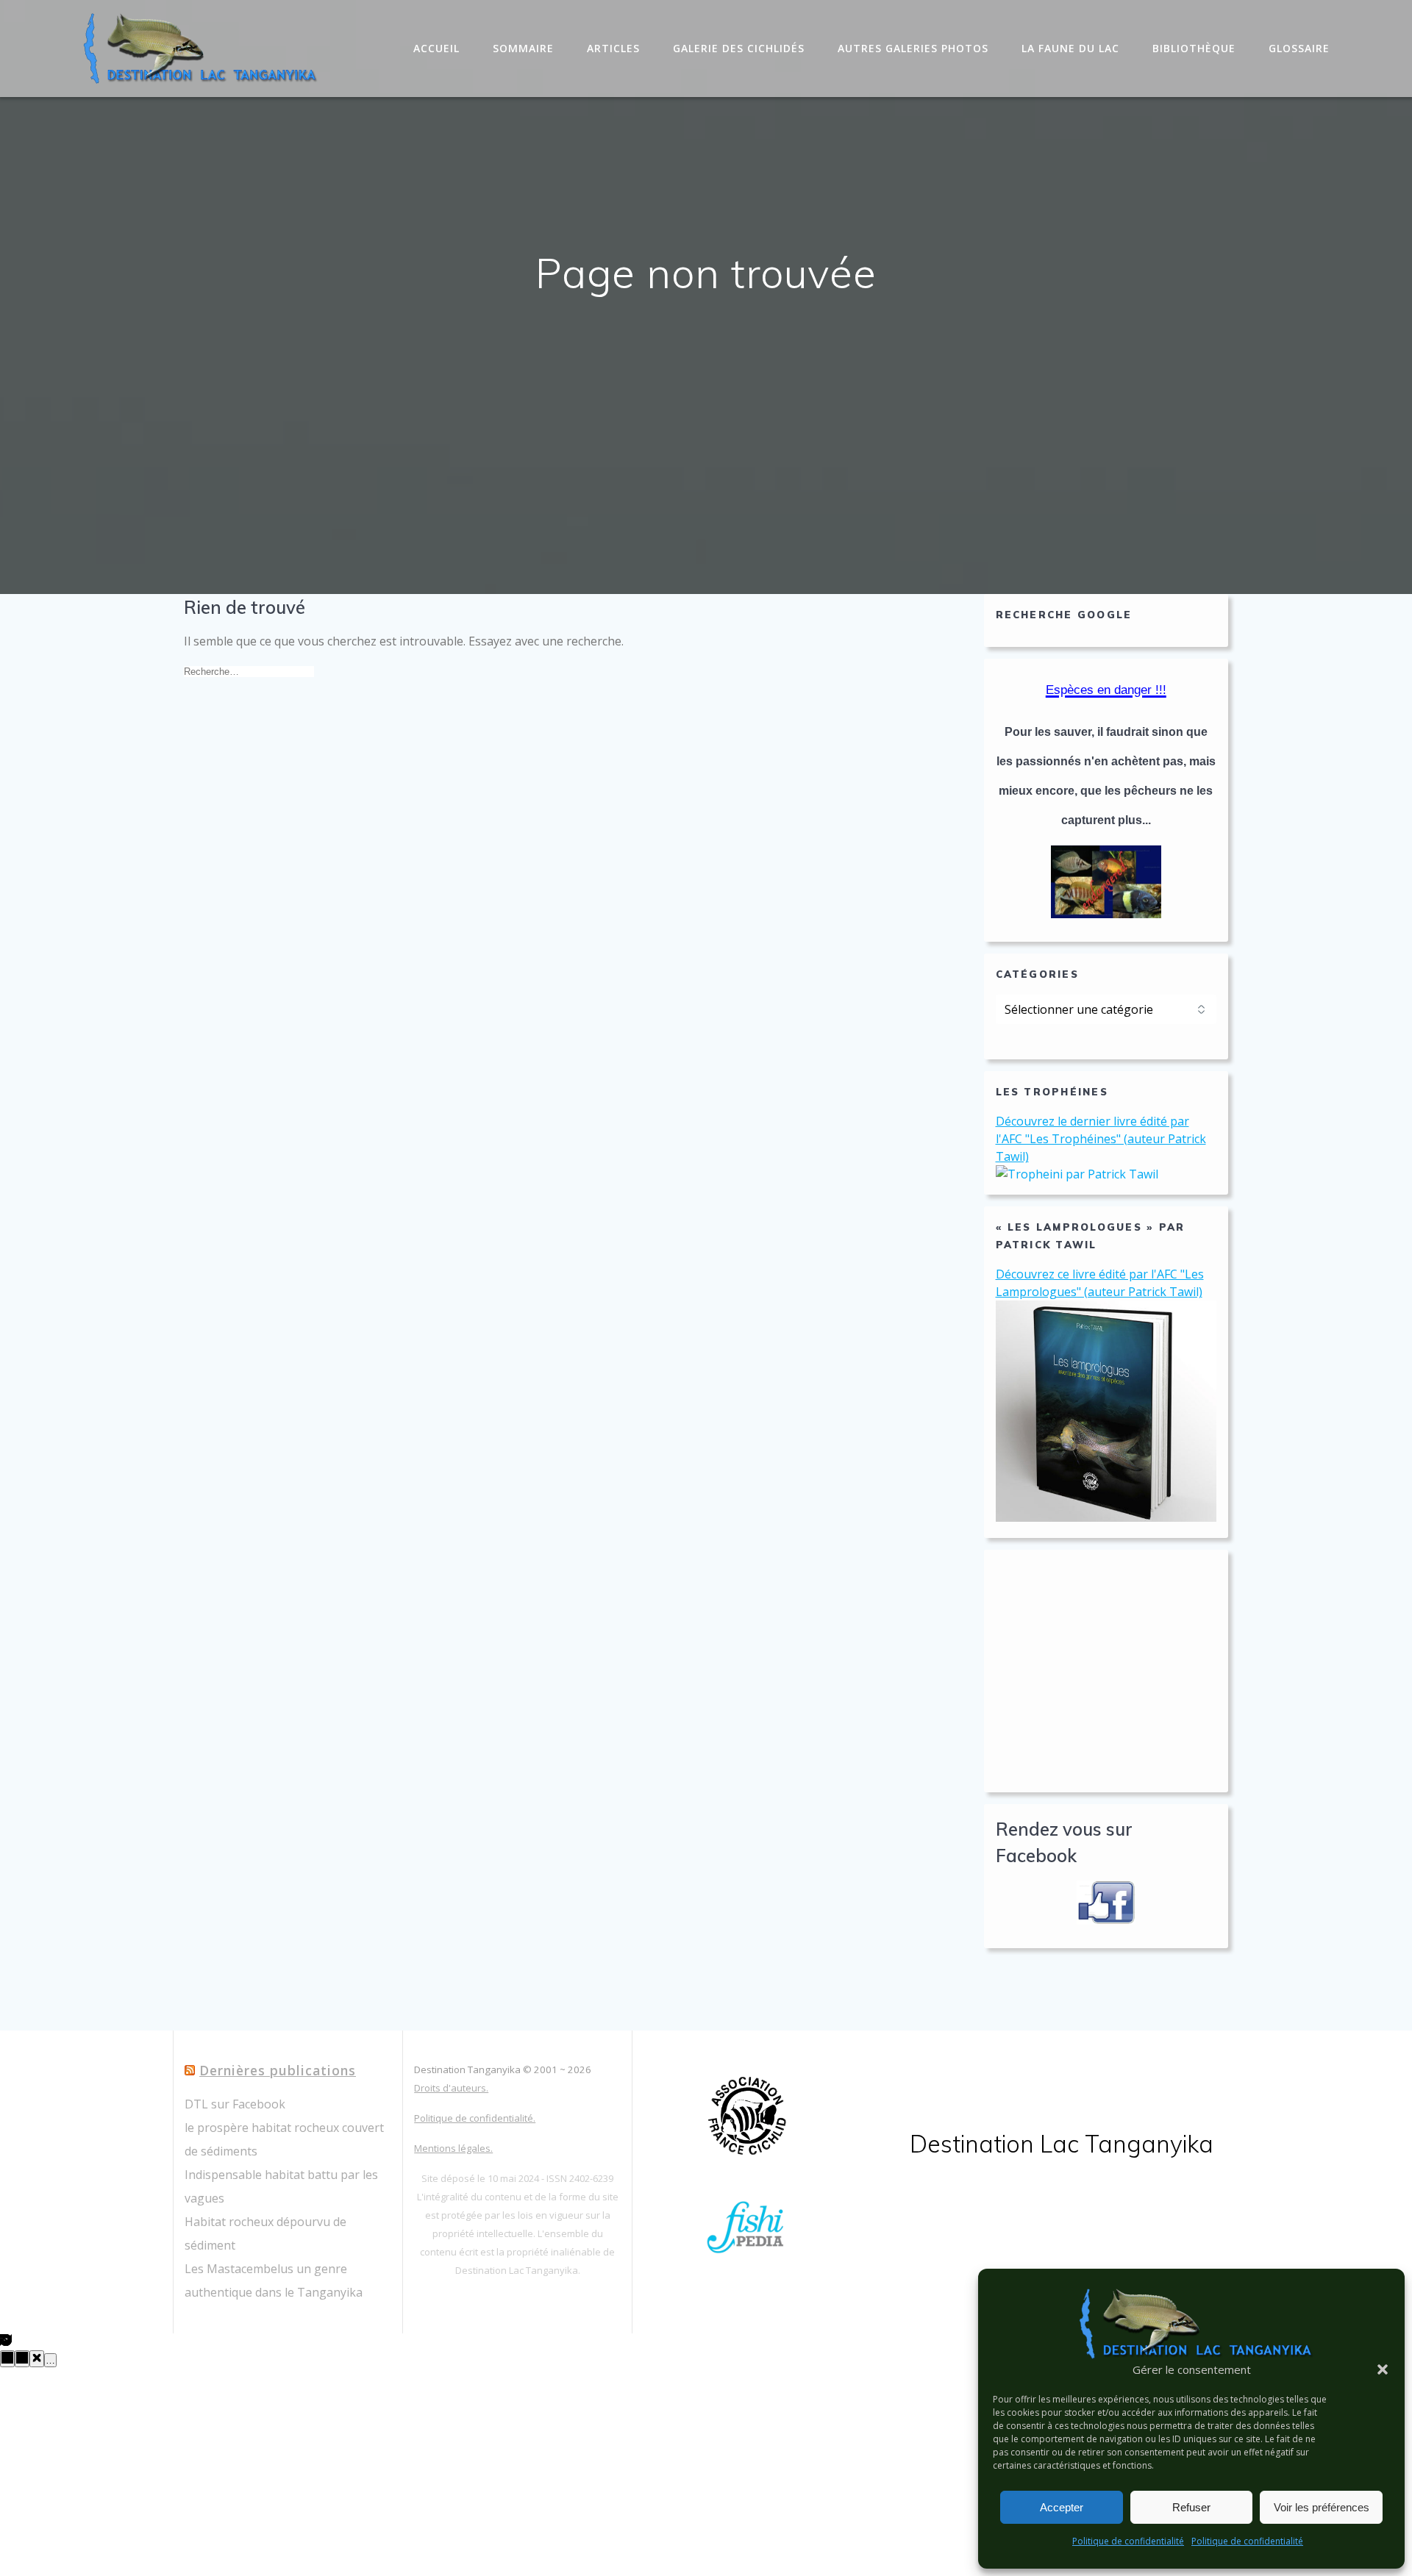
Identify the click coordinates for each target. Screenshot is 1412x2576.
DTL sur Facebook (235, 2104)
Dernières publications (278, 2070)
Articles (613, 48)
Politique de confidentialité (1128, 2541)
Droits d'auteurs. (451, 2088)
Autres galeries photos (913, 48)
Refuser (1191, 2507)
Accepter (1062, 2507)
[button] (1383, 2369)
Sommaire (523, 48)
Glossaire (1299, 48)
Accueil (436, 48)
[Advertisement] (1106, 1671)
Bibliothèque (1194, 48)
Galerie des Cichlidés (739, 48)
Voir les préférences (1322, 2507)
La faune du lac (1070, 48)
